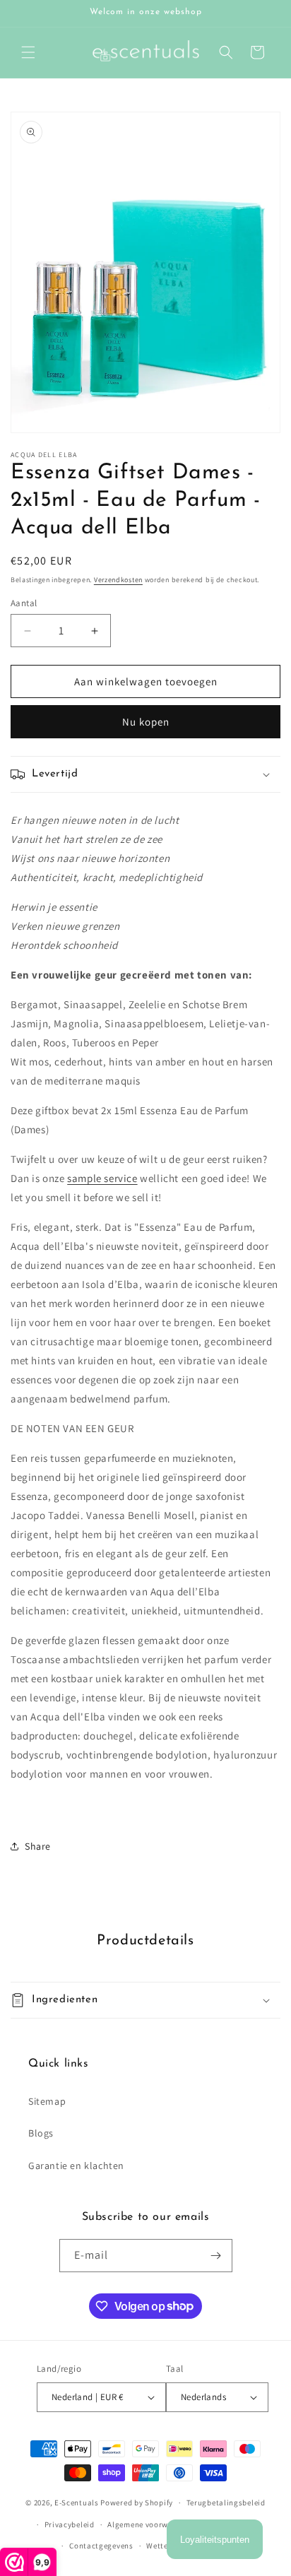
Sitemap (47, 2101)
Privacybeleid (70, 2524)
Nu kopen (146, 722)
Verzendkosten (118, 580)
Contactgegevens (101, 2546)
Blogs (41, 2133)
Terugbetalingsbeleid (226, 2503)
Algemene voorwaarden (151, 2524)
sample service (102, 1178)
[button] (28, 52)
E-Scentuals (77, 2503)
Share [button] (38, 1846)
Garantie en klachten (76, 2166)
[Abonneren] (216, 2256)
